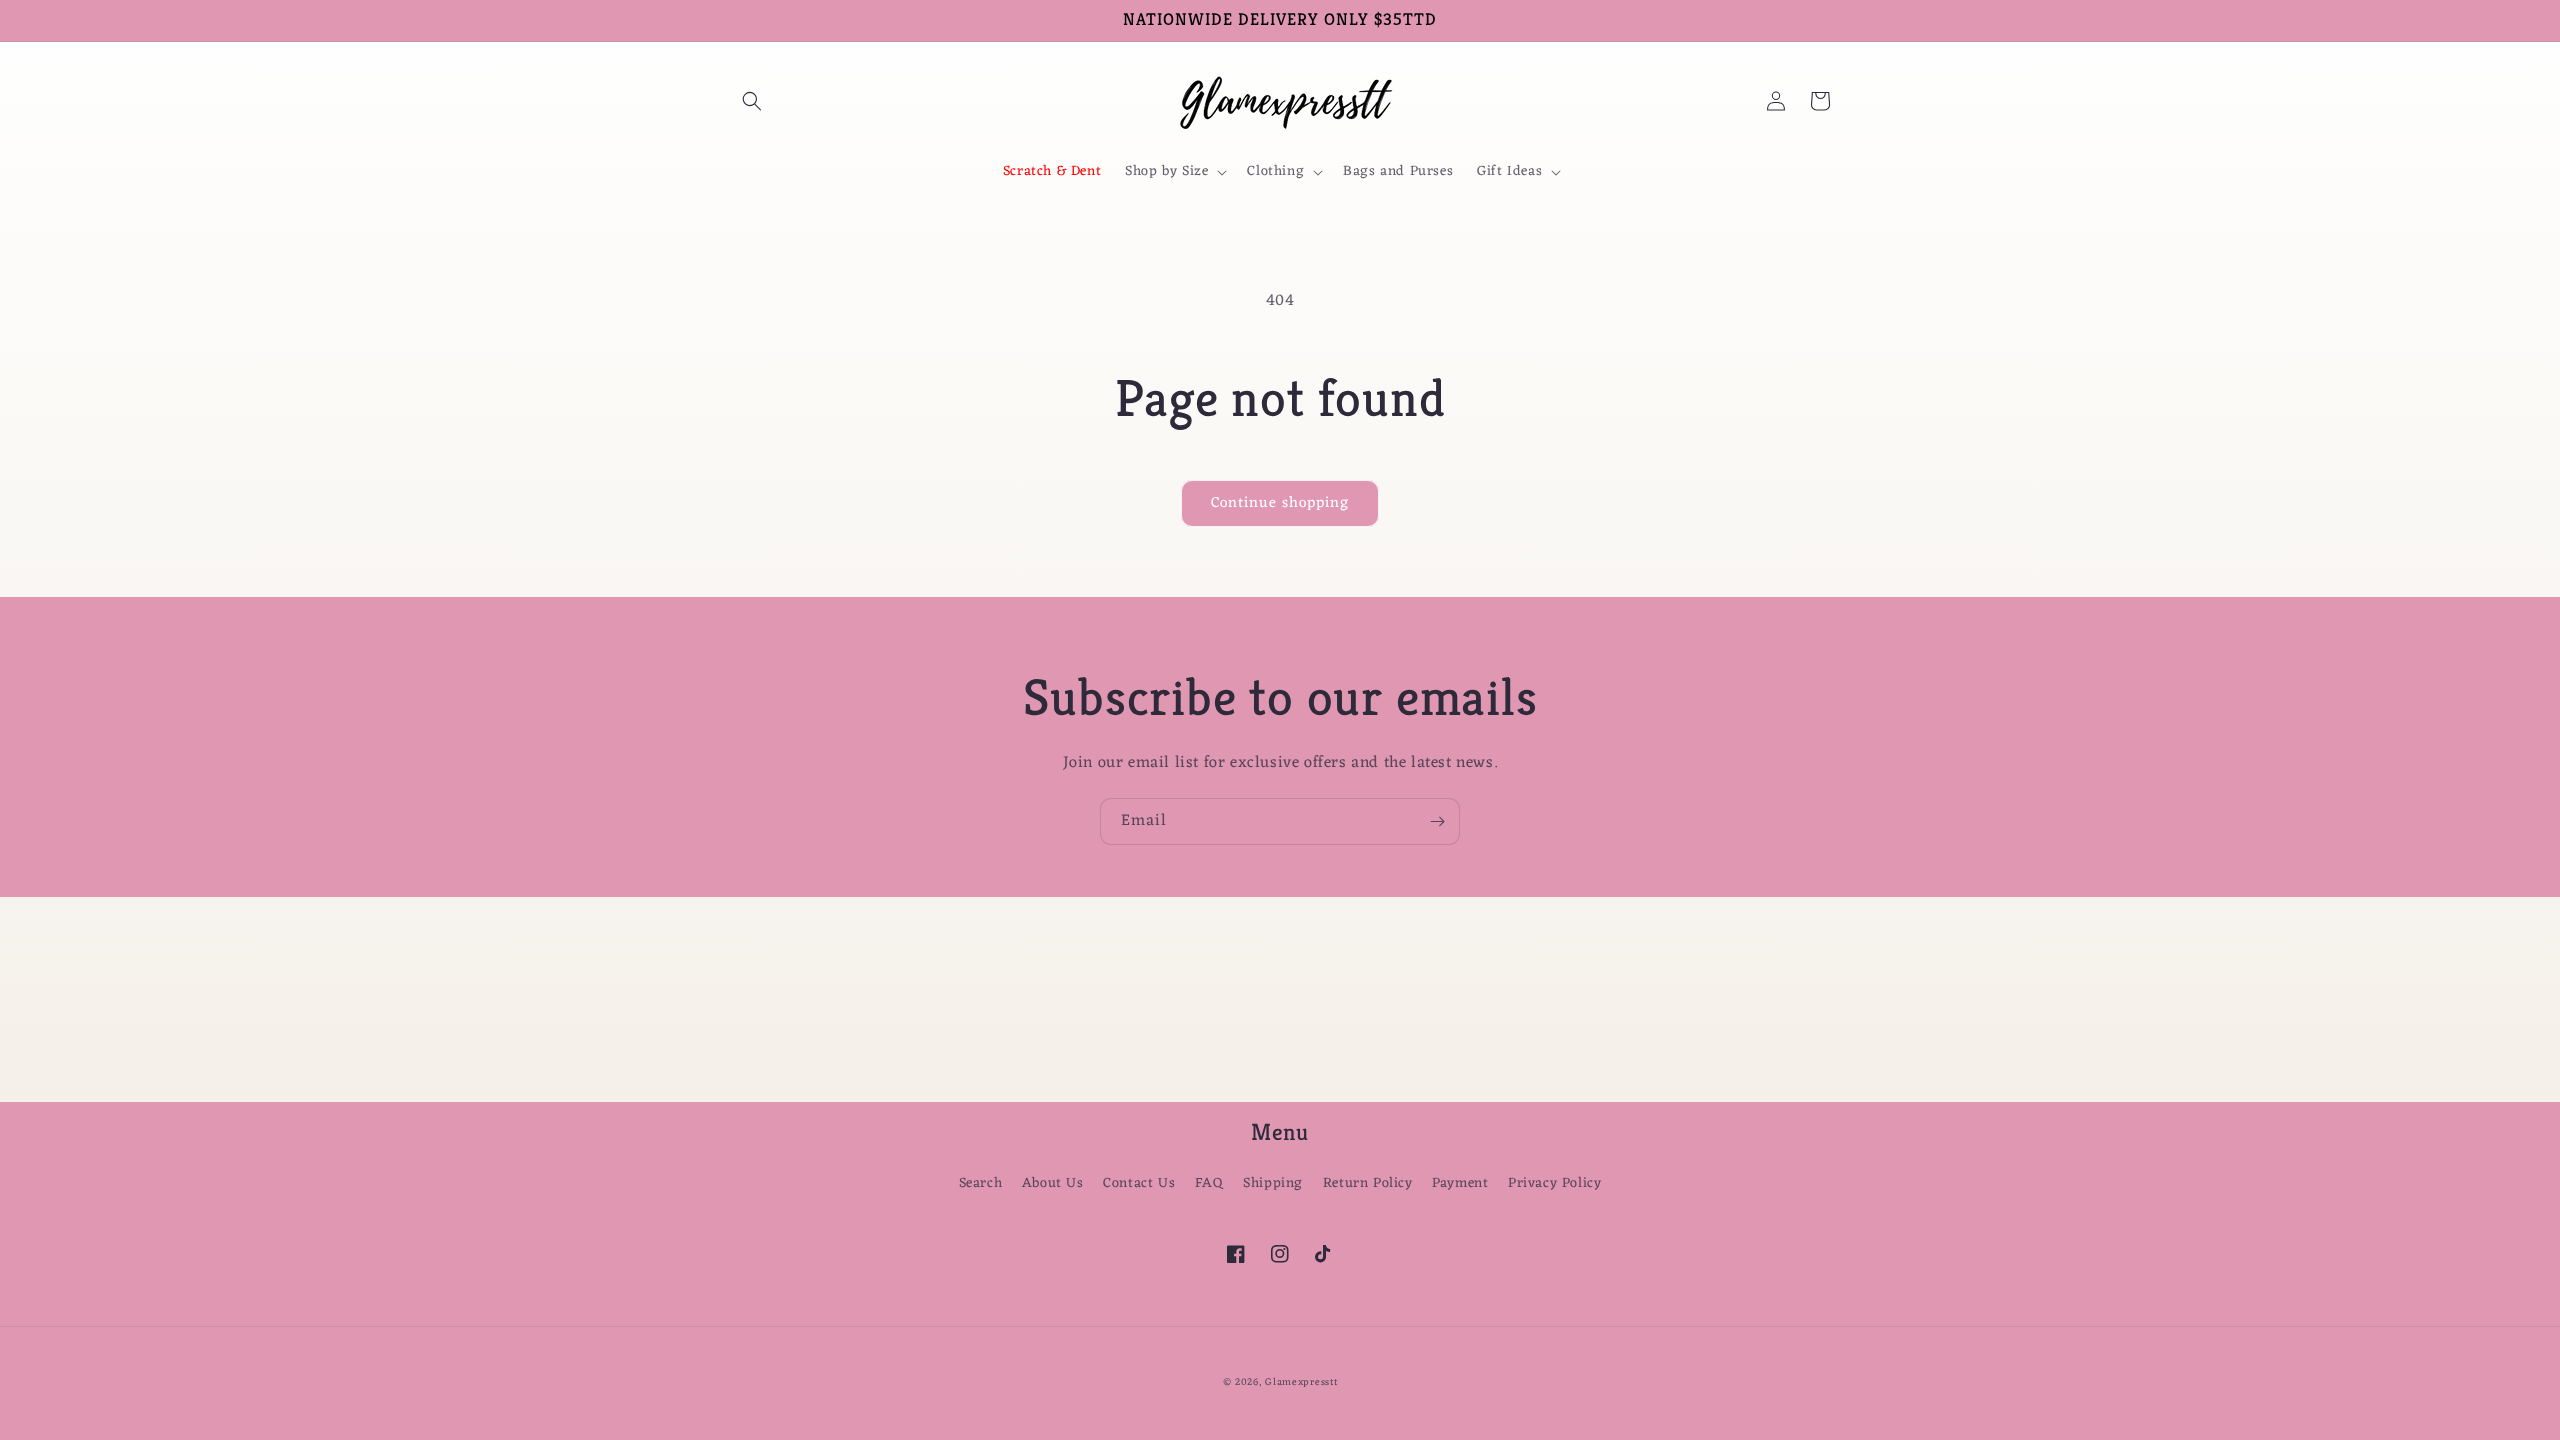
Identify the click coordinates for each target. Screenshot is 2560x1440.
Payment (1460, 1183)
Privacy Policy (1554, 1183)
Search (981, 1183)
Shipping (1273, 1183)
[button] (752, 101)
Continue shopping (1280, 503)
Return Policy (1368, 1183)
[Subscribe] (1437, 821)
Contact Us (1139, 1183)
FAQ (1209, 1183)
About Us (1053, 1183)
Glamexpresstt (1301, 1382)
